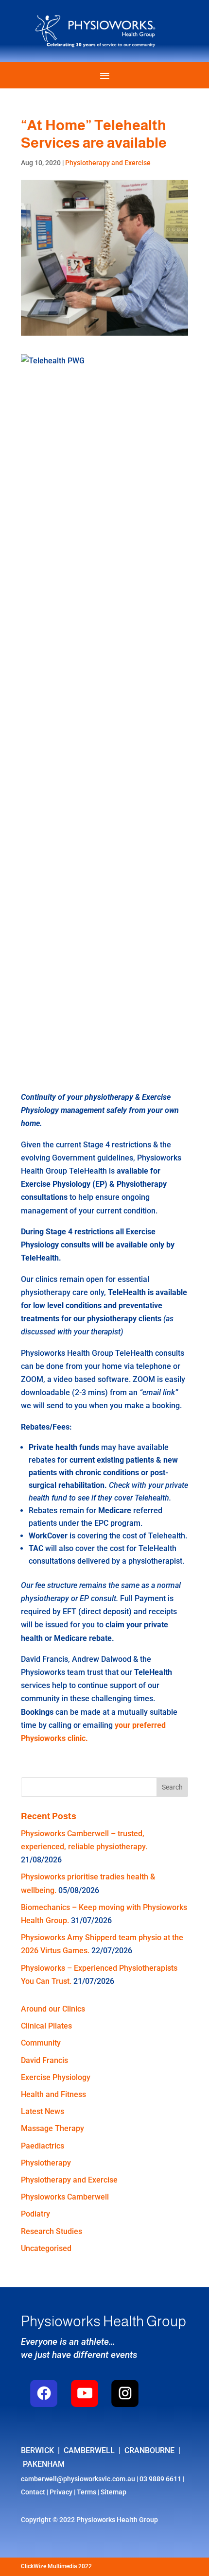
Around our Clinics (53, 2009)
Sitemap (113, 2492)
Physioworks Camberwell (65, 2197)
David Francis (44, 2060)
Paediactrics (43, 2146)
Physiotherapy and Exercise (108, 163)
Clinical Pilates (46, 2026)
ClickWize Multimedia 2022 (56, 2566)
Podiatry (35, 2214)
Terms (87, 2492)
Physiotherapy (46, 2163)
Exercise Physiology (56, 2077)
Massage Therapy (52, 2128)
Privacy (61, 2492)
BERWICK (39, 2450)
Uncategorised (46, 2248)
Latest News (43, 2111)
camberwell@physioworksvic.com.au (78, 2479)
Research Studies (52, 2231)
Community (41, 2043)
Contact (33, 2492)
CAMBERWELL (89, 2450)
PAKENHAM (44, 2464)
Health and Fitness (53, 2094)
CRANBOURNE (149, 2450)
